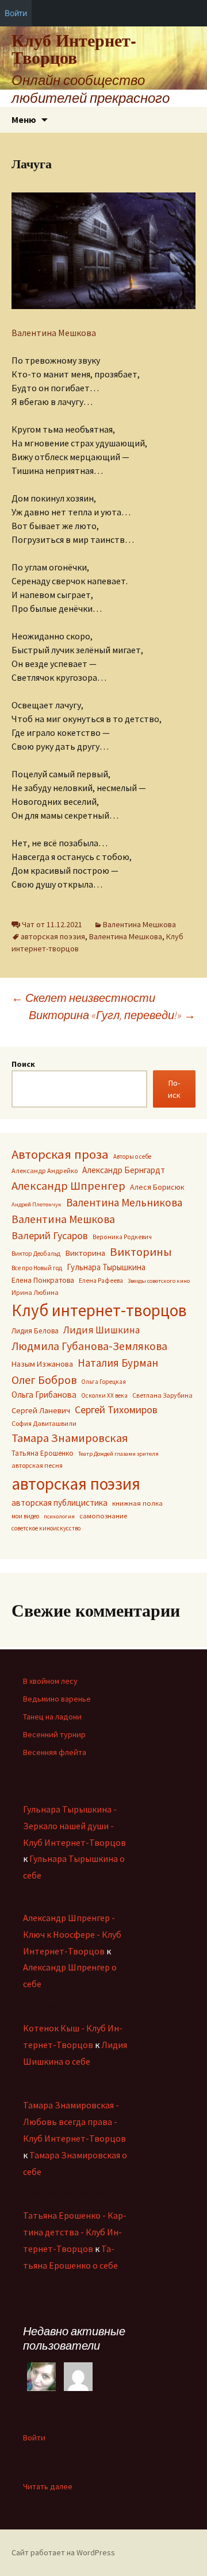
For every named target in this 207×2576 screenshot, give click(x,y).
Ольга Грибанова (44, 1395)
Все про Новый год (37, 1268)
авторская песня (37, 1465)
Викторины (141, 1252)
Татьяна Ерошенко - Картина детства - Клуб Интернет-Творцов (75, 2232)
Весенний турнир (54, 1734)
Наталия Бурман (118, 1363)
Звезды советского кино (159, 1281)
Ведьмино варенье (57, 1699)
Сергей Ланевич (41, 1410)
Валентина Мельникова (124, 1202)
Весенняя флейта (55, 1752)
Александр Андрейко (45, 1171)
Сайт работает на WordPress (63, 2552)
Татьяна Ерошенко (43, 1453)
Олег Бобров (44, 1380)
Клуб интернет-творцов (99, 1310)
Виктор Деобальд (36, 1254)
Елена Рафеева (101, 1281)
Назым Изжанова (42, 1364)
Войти (34, 2438)
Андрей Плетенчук (37, 1204)
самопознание (103, 1516)
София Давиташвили (44, 1423)
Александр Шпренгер (68, 1186)
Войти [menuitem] (16, 13)
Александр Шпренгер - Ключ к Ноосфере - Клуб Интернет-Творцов (72, 1934)
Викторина (85, 1253)
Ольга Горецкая (103, 1382)
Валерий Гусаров (50, 1235)
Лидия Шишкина (101, 1330)
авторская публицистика (60, 1503)
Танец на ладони (52, 1717)
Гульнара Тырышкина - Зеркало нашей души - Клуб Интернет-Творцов (74, 1826)
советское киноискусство (46, 1528)
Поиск (23, 1064)
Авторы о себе (132, 1156)
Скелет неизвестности (83, 998)
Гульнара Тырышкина (106, 1267)
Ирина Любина (35, 1292)
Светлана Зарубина (162, 1395)
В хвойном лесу (50, 1681)
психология (59, 1516)
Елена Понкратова (43, 1280)
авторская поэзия (53, 936)
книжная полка (137, 1503)
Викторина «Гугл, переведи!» (112, 1015)
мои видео (25, 1516)
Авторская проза (60, 1154)
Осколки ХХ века (104, 1395)
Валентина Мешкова (54, 333)
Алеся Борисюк (157, 1187)
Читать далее (48, 2487)
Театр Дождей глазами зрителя (118, 1454)
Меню (24, 119)
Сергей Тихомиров (116, 1410)
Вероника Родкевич (122, 1237)
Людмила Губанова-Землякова (89, 1346)
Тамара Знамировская (70, 1438)
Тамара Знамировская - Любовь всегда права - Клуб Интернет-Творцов (74, 2122)
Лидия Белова (35, 1331)
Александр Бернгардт (124, 1170)
